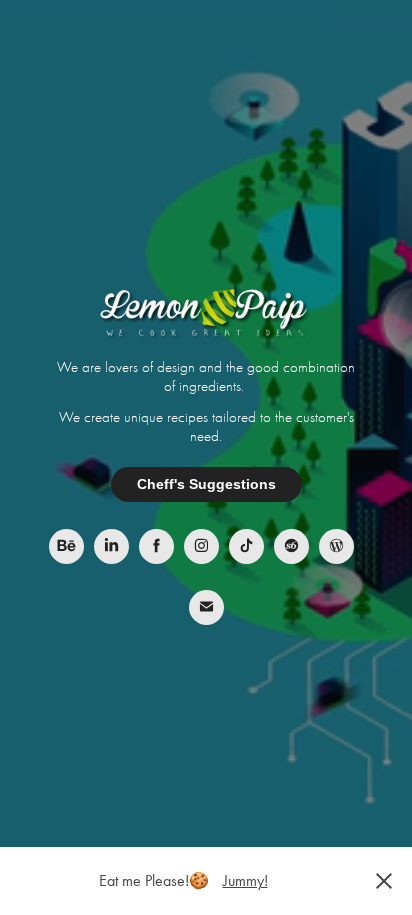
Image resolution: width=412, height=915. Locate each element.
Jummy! (245, 880)
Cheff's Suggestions (206, 484)
